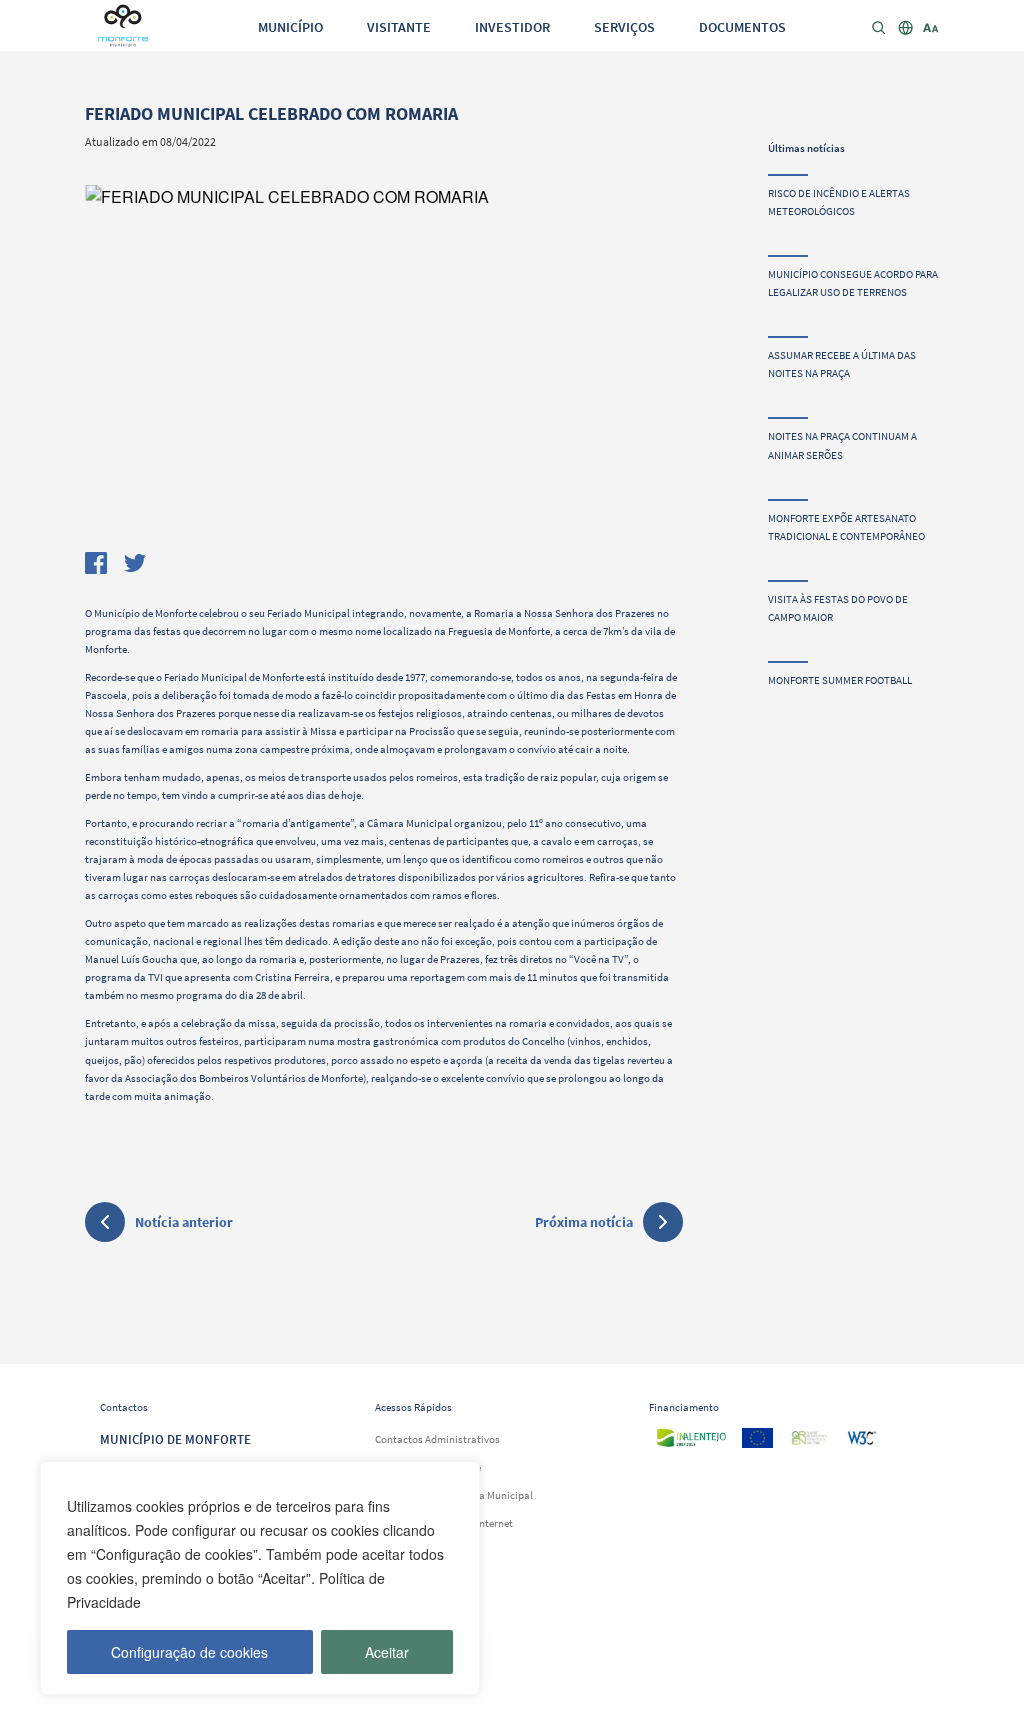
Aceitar (387, 1652)
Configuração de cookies (189, 1652)
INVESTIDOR (512, 27)
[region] (260, 1578)
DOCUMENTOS (742, 27)
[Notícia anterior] (105, 1225)
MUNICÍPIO (290, 27)
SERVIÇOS (624, 27)
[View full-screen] (383, 364)
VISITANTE (399, 27)
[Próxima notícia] (663, 1222)
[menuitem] (290, 26)
